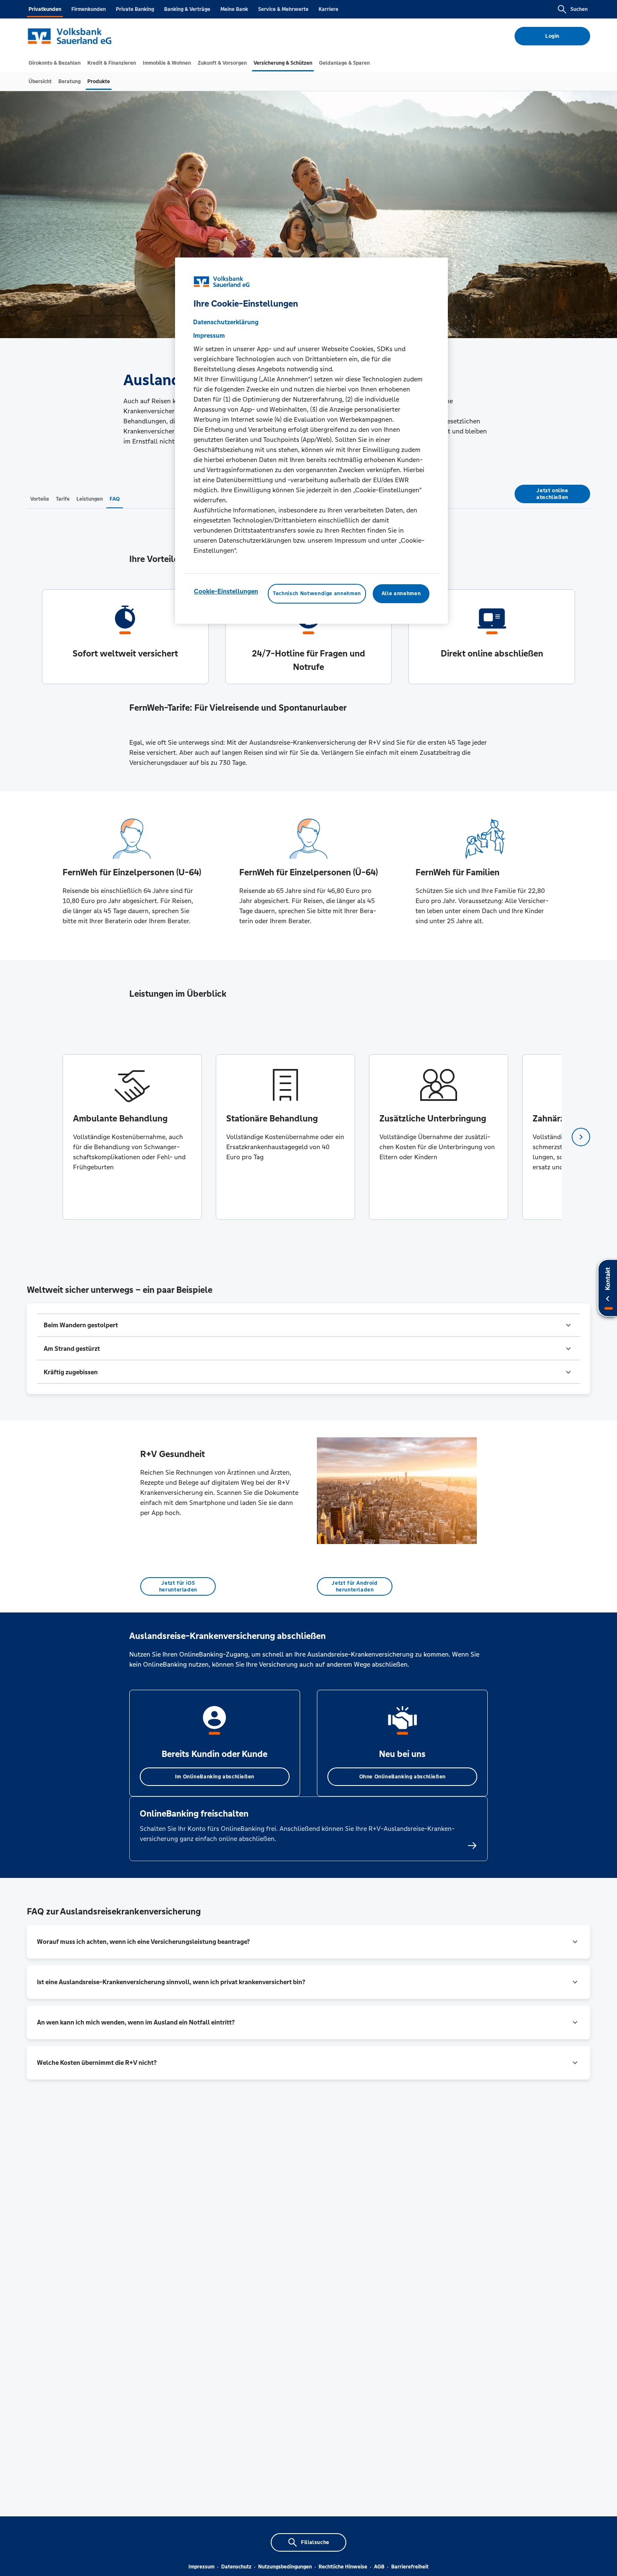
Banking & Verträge (187, 9)
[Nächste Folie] (581, 1137)
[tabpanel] (132, 1137)
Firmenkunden (89, 9)
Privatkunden (45, 9)
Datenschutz (236, 2567)
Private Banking (135, 9)
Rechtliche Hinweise (343, 2567)
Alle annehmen (401, 594)
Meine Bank (234, 9)
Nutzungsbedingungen (285, 2567)
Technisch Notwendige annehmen (317, 594)
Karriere (328, 9)
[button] (308, 1325)
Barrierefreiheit (410, 2567)
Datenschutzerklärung (226, 322)
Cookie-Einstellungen (226, 592)
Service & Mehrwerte (283, 9)
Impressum (201, 2567)
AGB (379, 2567)
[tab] (55, 63)
